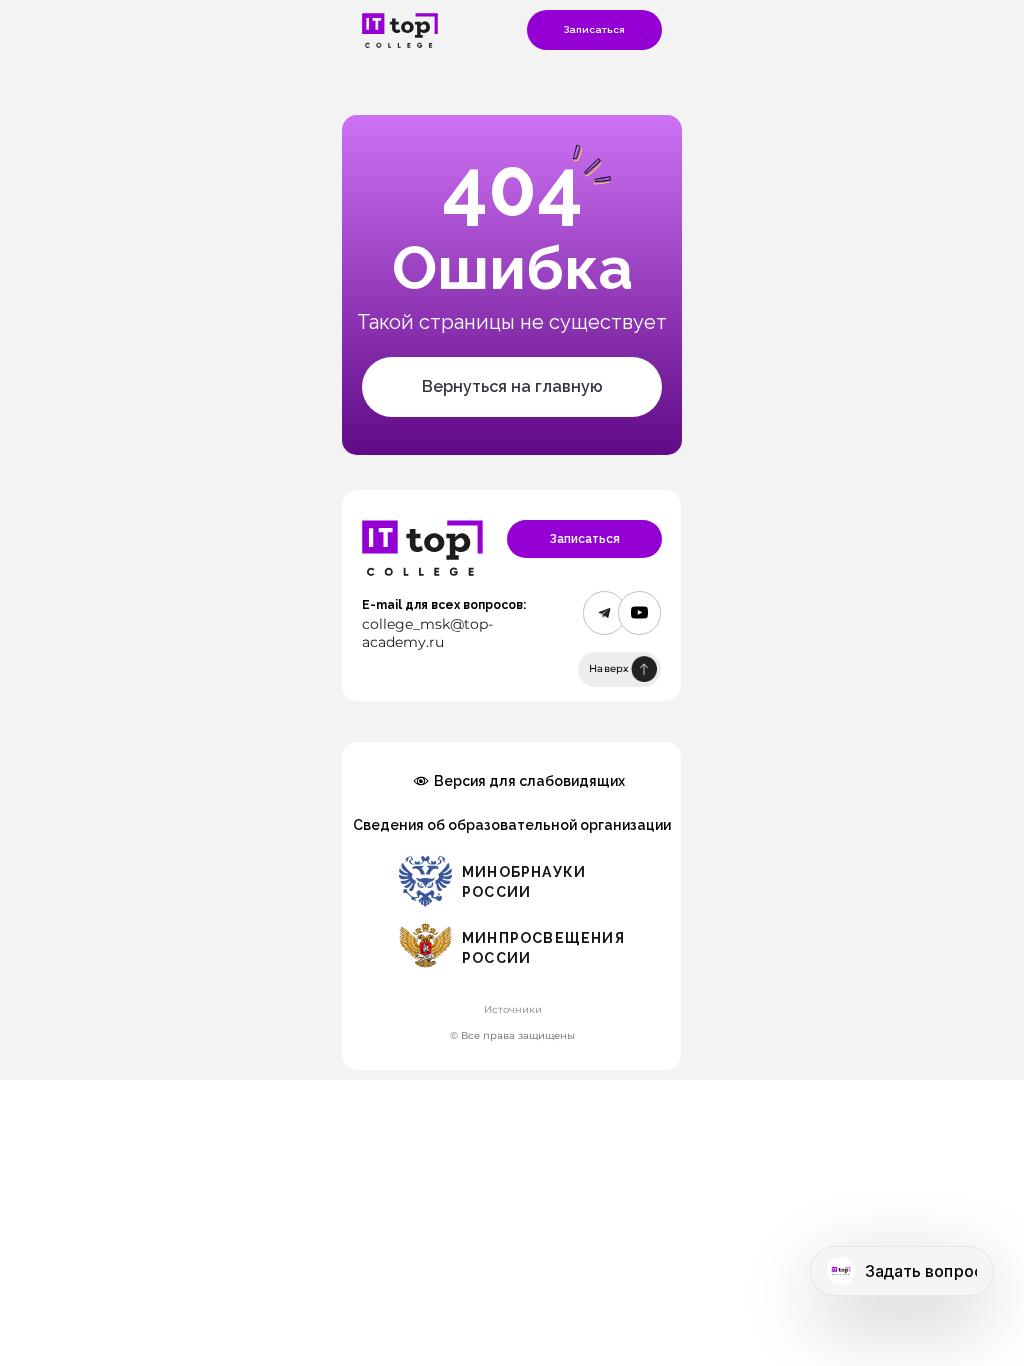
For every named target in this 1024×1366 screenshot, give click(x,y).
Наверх (609, 668)
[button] (594, 30)
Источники (513, 1009)
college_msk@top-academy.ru (427, 633)
